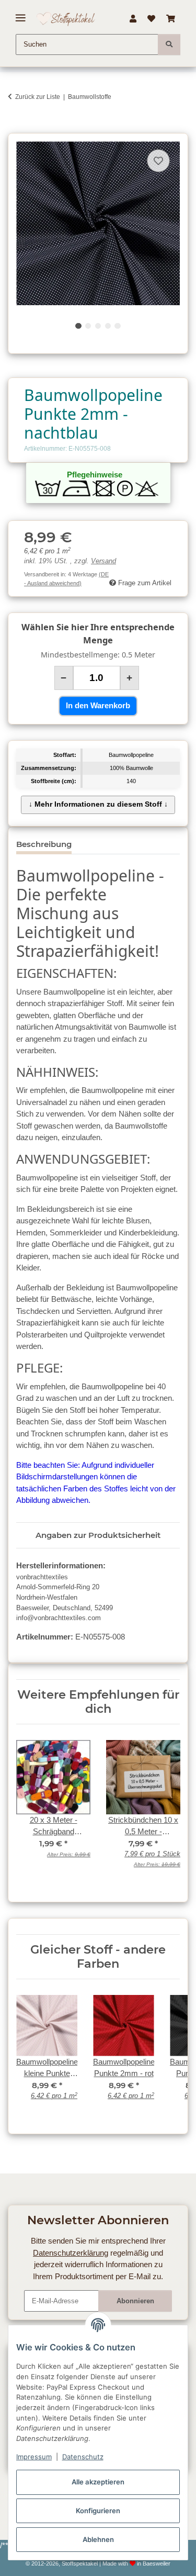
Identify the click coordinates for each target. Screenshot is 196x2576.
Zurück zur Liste (38, 97)
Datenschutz (83, 2457)
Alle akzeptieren (98, 2482)
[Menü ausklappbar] (21, 14)
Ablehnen (98, 2539)
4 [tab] (108, 326)
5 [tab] (117, 326)
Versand (103, 561)
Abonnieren (135, 2301)
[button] (133, 19)
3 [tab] (98, 326)
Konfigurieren (98, 2511)
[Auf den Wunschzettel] (158, 161)
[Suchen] (169, 44)
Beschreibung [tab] (44, 844)
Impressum (34, 2457)
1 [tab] (78, 326)
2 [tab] (88, 326)
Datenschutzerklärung (71, 2253)
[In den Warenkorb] (16, 127)
